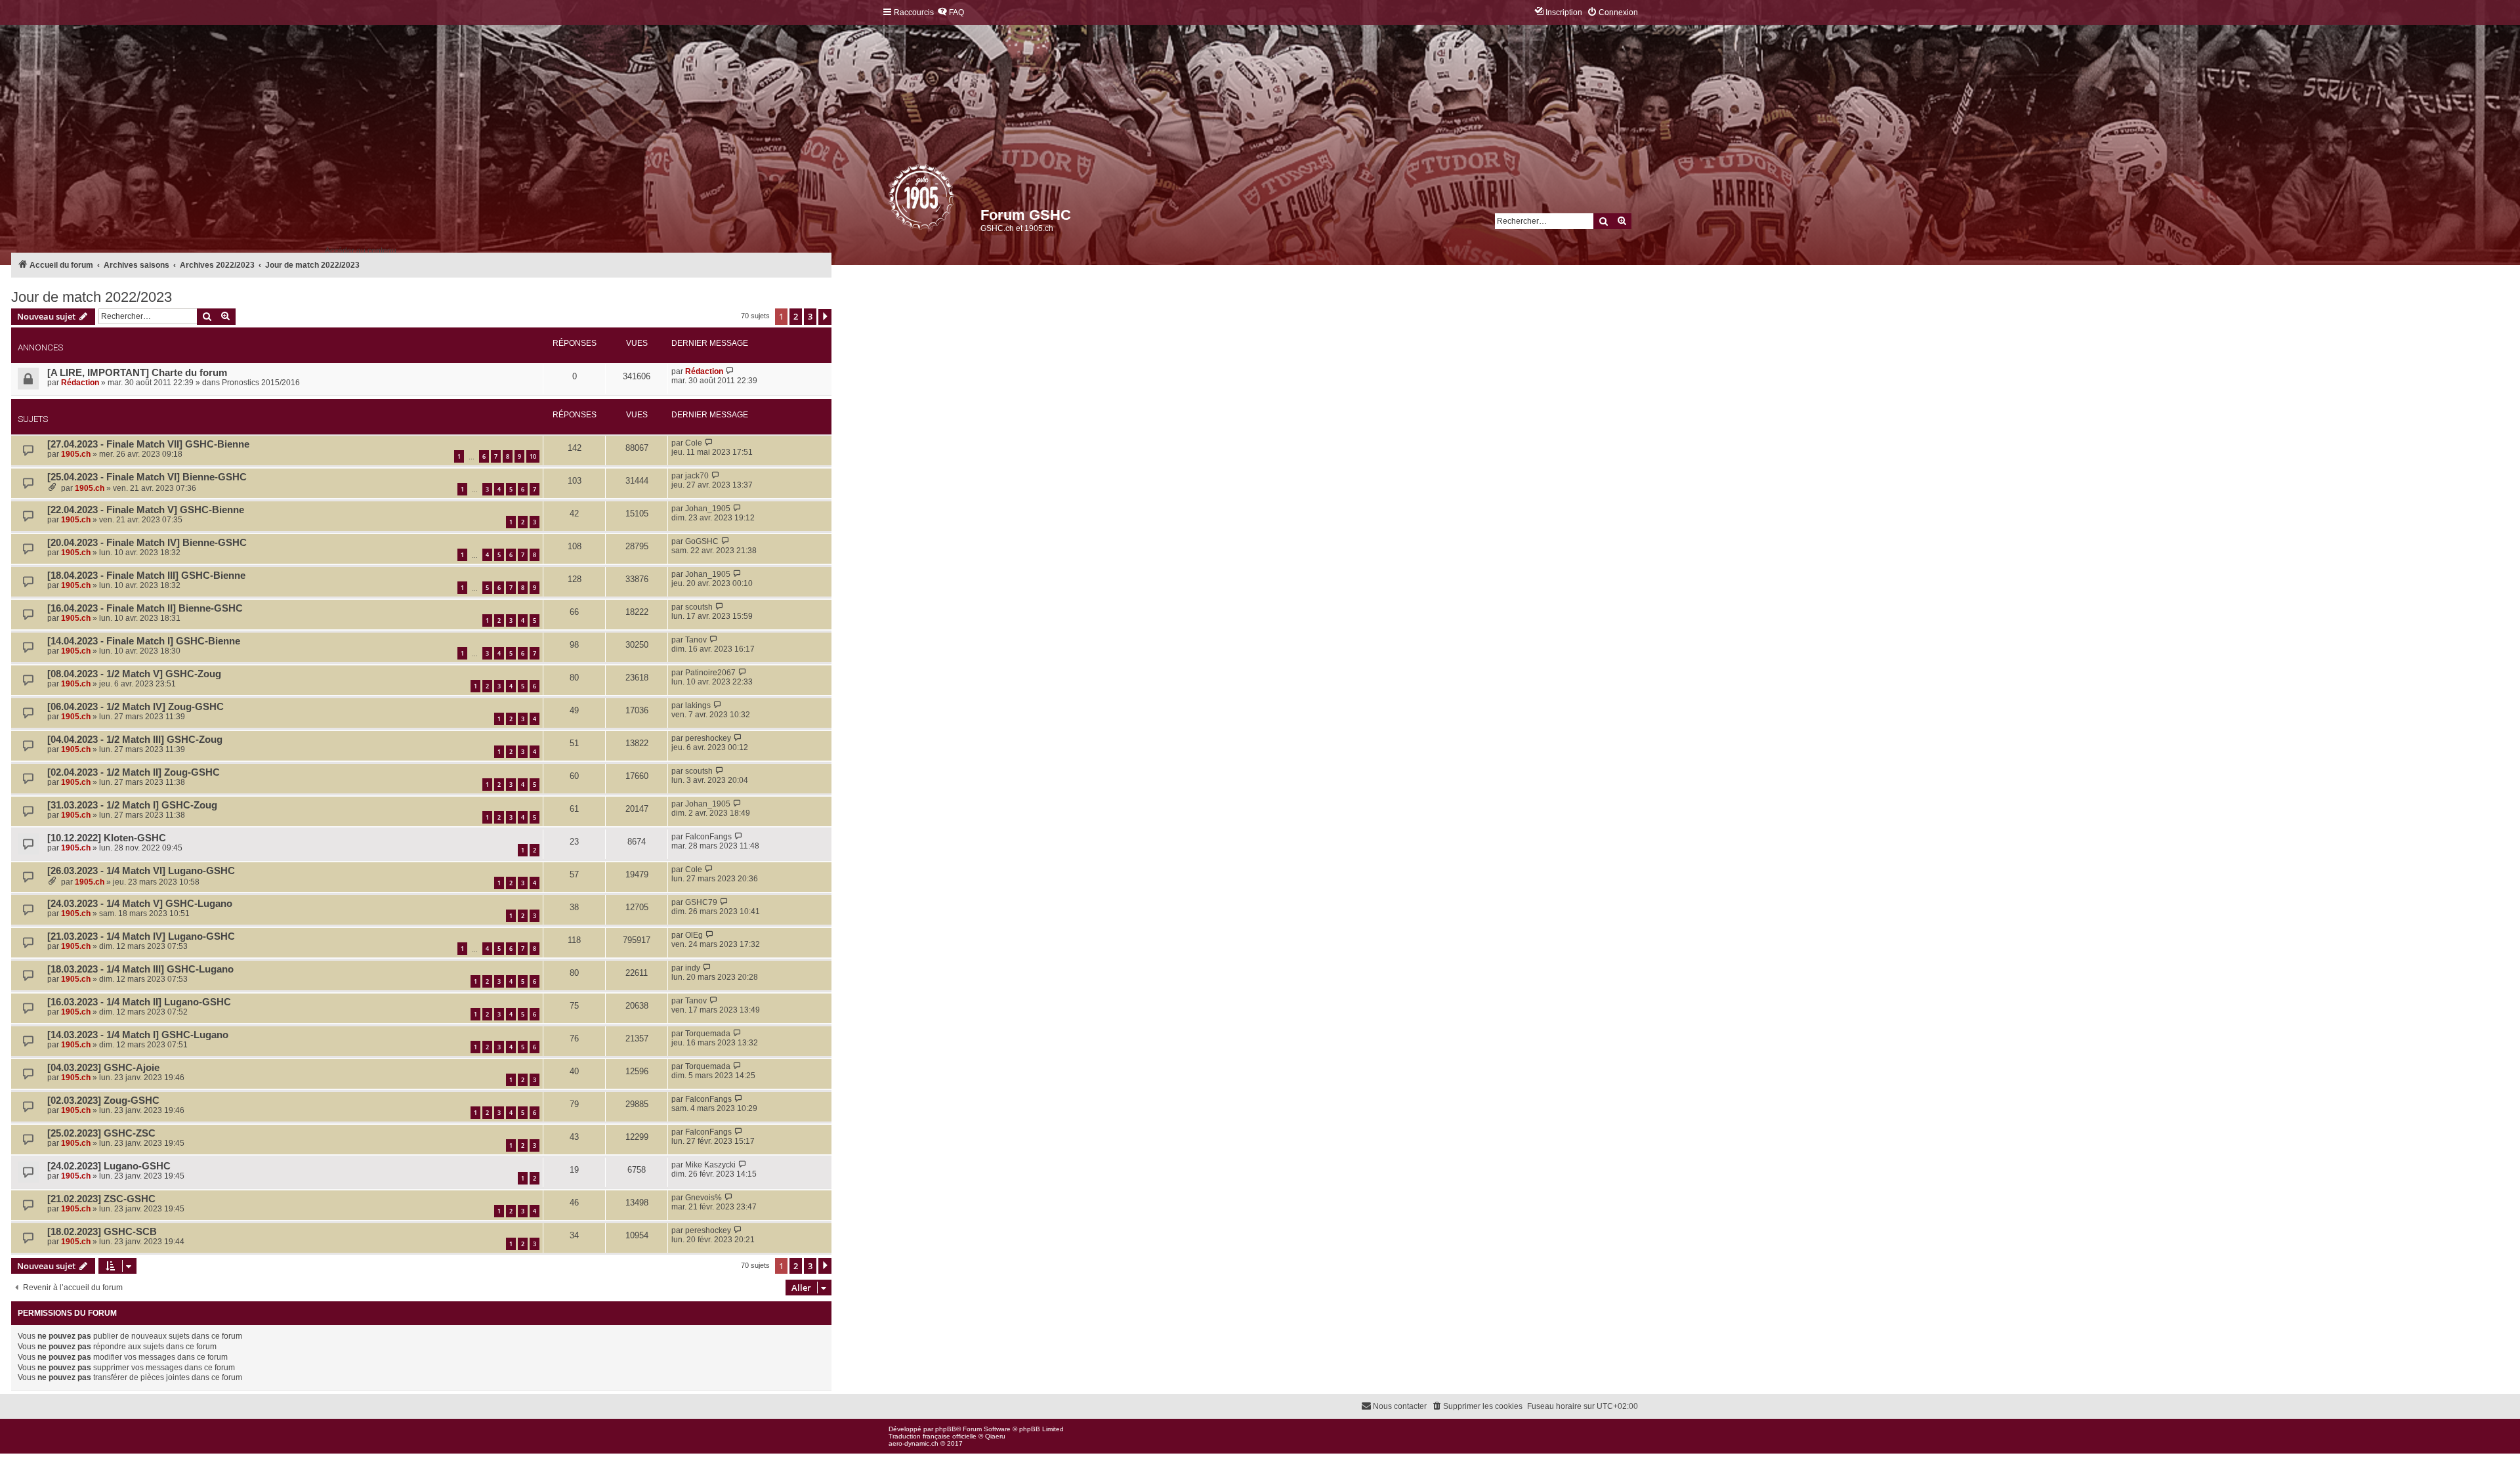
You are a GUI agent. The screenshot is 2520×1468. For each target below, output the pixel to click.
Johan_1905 (708, 509)
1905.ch (76, 454)
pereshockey (708, 738)
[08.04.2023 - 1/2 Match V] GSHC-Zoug (134, 674)
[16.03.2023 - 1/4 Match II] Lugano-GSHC (139, 1002)
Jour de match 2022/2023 (92, 297)
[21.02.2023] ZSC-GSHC (101, 1199)
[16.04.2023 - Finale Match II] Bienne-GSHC (145, 608)
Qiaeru (995, 1436)
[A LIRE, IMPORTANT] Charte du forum (137, 373)
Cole (694, 443)
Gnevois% (703, 1198)
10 (533, 456)
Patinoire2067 (710, 673)
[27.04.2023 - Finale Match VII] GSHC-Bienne (148, 444)
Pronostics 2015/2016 (261, 383)
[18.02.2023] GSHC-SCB (102, 1232)
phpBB (946, 1429)
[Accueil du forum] (890, 200)
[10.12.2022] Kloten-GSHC (107, 838)
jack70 (697, 476)
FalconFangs (708, 837)
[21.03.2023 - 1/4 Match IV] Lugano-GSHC (141, 936)
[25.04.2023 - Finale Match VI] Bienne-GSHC (147, 477)
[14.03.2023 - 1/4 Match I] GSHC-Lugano (138, 1035)
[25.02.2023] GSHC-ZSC (101, 1133)
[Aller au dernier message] (730, 371)
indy (693, 968)
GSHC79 (701, 902)
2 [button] (796, 316)
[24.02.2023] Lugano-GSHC (109, 1166)
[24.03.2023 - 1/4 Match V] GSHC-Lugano (140, 904)
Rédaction (80, 383)
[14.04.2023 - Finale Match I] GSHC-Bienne (144, 641)
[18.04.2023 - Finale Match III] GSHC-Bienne (146, 576)
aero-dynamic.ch (913, 1443)
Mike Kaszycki (710, 1165)
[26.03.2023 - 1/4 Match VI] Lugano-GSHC (141, 871)
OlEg (694, 935)
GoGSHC (702, 541)
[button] (825, 317)
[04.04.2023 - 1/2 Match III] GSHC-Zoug (135, 740)
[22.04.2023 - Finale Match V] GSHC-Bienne (146, 510)
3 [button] (810, 316)
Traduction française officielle (933, 1436)
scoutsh (699, 607)
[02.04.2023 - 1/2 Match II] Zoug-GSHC (134, 772)
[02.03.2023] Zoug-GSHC (103, 1101)
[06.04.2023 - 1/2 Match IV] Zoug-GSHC (136, 707)
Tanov (696, 640)
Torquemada (708, 1034)
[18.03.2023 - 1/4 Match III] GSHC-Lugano (140, 969)
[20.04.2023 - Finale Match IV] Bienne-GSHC (147, 543)
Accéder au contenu (361, 251)
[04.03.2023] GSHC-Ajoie (103, 1068)
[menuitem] (951, 13)
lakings (698, 705)
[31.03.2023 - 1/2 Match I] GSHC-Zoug (132, 805)
